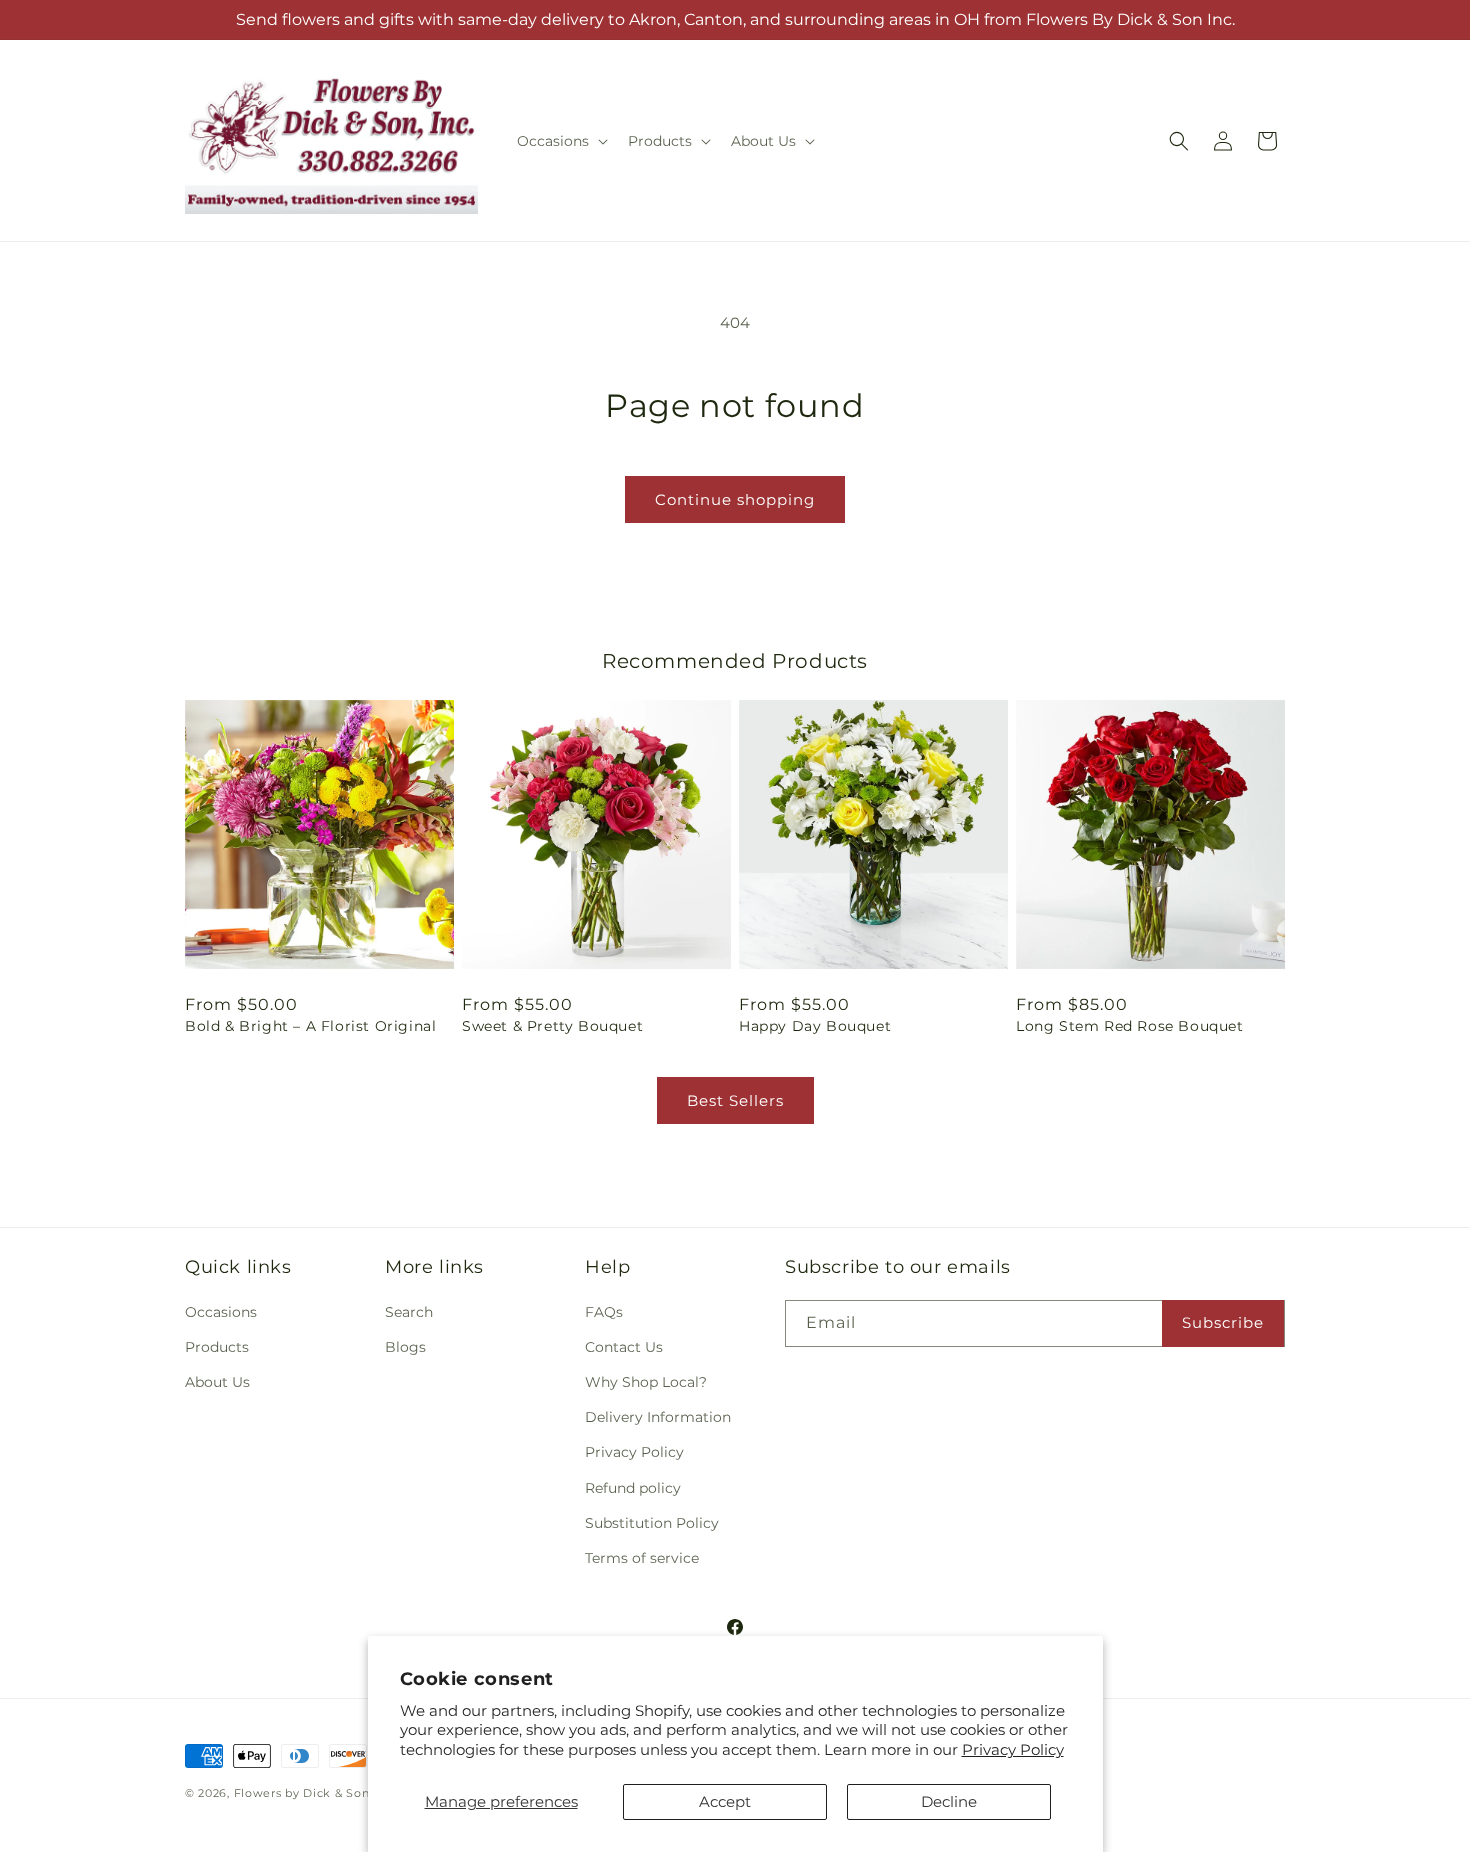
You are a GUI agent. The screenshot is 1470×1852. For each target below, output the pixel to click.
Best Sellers (735, 1100)
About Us (217, 1382)
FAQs (604, 1312)
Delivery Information (658, 1417)
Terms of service (642, 1558)
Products (217, 1347)
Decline (949, 1801)
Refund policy (633, 1488)
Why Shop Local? (646, 1382)
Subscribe (1223, 1322)
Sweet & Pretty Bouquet (552, 1026)
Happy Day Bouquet (815, 1026)
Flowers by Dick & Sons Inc (315, 1793)
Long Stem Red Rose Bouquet (1130, 1026)
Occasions (221, 1312)
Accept (725, 1801)
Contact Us (624, 1347)
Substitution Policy (652, 1523)
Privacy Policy (1013, 1749)
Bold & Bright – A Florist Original (310, 1026)
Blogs (405, 1347)
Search (409, 1312)
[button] (560, 141)
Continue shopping (735, 499)
